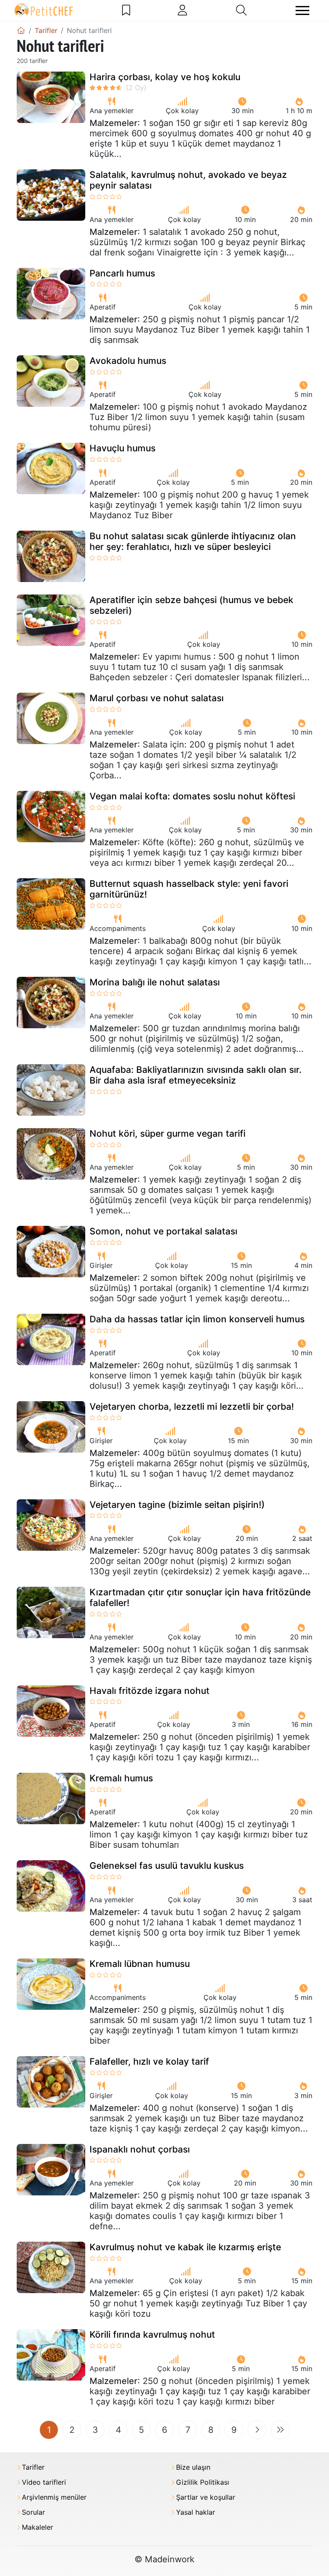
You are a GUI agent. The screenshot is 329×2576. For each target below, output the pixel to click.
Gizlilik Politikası (203, 2482)
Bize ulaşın (193, 2467)
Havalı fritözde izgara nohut (150, 1691)
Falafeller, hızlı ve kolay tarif (149, 2061)
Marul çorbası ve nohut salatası (157, 698)
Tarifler (33, 2467)
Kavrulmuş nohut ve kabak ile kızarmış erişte (185, 2247)
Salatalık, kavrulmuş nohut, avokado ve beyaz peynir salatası (188, 180)
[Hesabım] (182, 10)
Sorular (33, 2512)
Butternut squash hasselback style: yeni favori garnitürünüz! (189, 889)
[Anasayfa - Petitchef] (21, 30)
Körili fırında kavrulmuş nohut (152, 2334)
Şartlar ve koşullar (206, 2497)
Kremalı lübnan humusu (140, 1964)
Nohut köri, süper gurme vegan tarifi (167, 1133)
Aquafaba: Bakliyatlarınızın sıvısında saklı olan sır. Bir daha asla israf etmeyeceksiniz (196, 1075)
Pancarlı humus (122, 273)
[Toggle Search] (241, 10)
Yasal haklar (196, 2512)
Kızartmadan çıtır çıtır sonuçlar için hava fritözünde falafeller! (200, 1597)
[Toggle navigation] (302, 11)
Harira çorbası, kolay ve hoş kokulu (165, 77)
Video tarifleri (44, 2482)
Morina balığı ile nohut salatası (155, 982)
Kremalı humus (121, 1778)
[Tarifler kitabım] (126, 10)
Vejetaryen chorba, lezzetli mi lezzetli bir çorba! (192, 1407)
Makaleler (37, 2527)
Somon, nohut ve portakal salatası (163, 1231)
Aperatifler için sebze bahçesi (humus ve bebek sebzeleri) (191, 605)
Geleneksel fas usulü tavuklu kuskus (167, 1866)
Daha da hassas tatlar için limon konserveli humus (197, 1319)
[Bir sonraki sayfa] (257, 2430)
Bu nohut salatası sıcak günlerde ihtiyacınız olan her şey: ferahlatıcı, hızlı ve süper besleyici (193, 541)
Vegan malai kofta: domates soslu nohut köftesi (192, 796)
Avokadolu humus (128, 361)
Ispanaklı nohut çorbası (140, 2149)
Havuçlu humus (123, 448)
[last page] (280, 2430)
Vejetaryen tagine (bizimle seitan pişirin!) (177, 1505)
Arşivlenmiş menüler (54, 2497)
